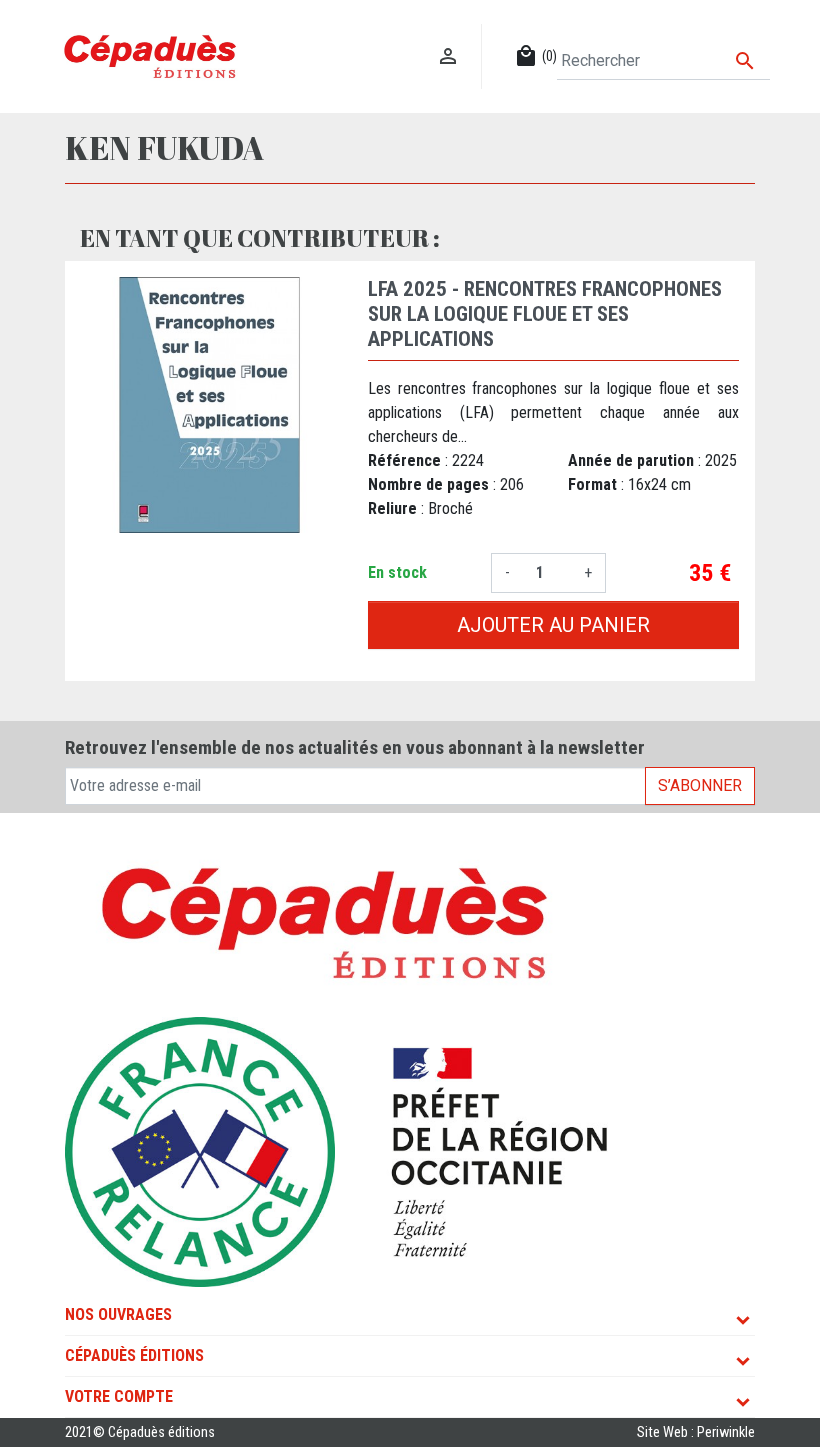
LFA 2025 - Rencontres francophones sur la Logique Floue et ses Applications (545, 314)
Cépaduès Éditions (134, 1355)
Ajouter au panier (553, 625)
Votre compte (119, 1396)
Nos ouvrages (118, 1314)
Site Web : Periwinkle (696, 1432)
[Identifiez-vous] (448, 35)
